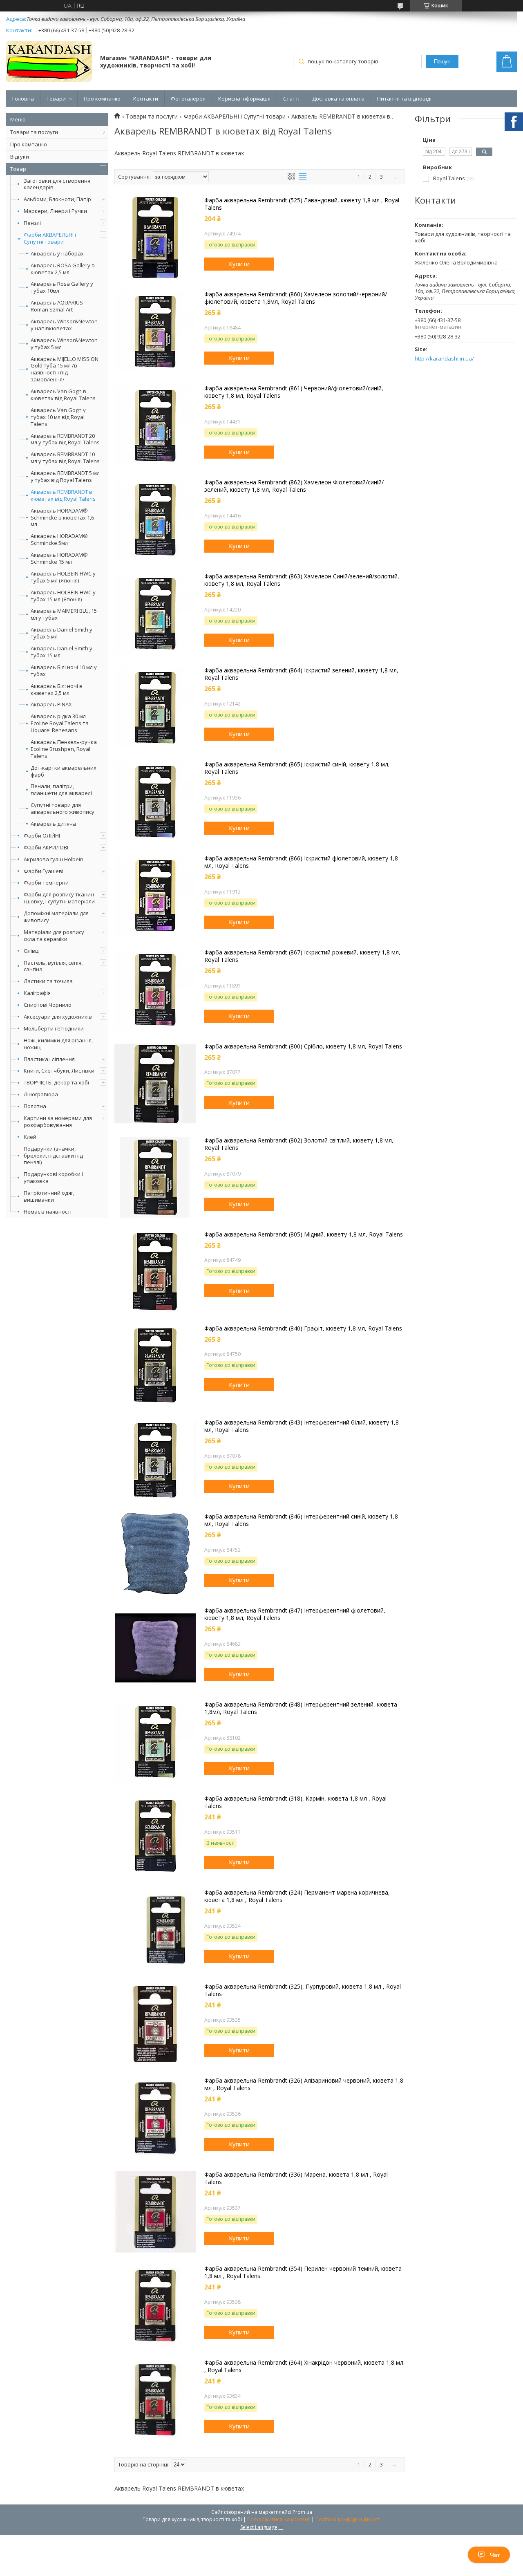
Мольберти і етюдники (54, 1028)
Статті (291, 99)
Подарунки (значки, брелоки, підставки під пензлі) (53, 1156)
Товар (18, 169)
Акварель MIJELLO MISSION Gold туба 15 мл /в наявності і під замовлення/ (65, 370)
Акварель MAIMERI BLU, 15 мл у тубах (64, 614)
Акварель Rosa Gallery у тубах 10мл (62, 287)
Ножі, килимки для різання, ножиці (58, 1044)
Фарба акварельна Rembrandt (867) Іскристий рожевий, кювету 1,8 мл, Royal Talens (302, 956)
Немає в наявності (48, 1212)
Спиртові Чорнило (48, 1005)
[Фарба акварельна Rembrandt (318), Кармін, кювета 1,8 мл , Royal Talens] (155, 1836)
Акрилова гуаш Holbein (54, 859)
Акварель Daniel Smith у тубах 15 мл (61, 652)
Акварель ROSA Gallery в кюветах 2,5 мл (63, 269)
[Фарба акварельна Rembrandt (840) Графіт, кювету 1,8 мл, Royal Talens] (155, 1366)
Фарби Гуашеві (44, 871)
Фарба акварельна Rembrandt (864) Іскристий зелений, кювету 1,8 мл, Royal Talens (301, 674)
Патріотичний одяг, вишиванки (49, 1196)
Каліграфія (37, 993)
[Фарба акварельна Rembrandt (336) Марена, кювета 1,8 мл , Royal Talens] (155, 2212)
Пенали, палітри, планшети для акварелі (61, 790)
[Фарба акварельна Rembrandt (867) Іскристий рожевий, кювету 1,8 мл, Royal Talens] (155, 990)
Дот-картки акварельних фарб (64, 771)
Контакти (146, 99)
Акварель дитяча (53, 824)
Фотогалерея (188, 99)
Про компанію (102, 99)
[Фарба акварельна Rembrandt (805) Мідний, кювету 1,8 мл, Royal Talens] (155, 1272)
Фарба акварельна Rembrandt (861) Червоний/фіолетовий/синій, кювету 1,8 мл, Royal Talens (294, 392)
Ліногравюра (41, 1094)
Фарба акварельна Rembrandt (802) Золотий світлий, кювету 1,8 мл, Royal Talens (299, 1144)
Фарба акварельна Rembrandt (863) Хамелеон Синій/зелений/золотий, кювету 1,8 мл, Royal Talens (302, 580)
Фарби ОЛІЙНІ (42, 836)
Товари (56, 99)
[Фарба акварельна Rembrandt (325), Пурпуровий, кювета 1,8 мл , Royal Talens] (155, 2024)
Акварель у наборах (57, 254)
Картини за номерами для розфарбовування (58, 1121)
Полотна (35, 1106)
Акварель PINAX (51, 704)
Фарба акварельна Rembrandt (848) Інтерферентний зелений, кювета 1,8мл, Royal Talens (301, 1708)
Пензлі (32, 223)
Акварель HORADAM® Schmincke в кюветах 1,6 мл (62, 518)
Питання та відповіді (404, 99)
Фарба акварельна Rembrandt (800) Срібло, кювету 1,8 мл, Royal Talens (303, 1046)
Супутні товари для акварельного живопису (63, 809)
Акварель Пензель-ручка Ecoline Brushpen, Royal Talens (64, 749)
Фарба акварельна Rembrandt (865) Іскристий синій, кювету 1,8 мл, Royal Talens (297, 768)
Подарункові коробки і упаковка (53, 1177)
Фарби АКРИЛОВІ (46, 847)
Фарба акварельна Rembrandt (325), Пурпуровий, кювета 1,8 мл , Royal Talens (303, 1990)
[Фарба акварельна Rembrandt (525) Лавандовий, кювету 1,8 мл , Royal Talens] (155, 237)
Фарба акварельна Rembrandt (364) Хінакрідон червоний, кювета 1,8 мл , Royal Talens (304, 2366)
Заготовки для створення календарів (57, 184)
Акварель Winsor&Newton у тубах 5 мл (64, 344)
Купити (239, 264)
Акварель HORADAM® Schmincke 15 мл (59, 558)
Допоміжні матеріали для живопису (56, 917)
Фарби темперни (46, 883)
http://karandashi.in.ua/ (444, 359)
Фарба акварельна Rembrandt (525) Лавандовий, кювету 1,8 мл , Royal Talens (302, 204)
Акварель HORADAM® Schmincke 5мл (59, 540)
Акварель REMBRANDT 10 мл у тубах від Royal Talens (65, 458)
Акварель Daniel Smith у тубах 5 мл (61, 633)
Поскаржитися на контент (279, 2519)
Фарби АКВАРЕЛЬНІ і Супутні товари (50, 238)
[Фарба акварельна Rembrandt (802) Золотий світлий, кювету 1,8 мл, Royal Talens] (155, 1178)
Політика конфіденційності (348, 2519)
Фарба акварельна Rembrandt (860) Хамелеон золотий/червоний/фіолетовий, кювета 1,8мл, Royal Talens (296, 298)
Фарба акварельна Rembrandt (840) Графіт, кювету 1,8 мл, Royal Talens (303, 1328)
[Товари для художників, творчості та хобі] (49, 62)
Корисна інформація (244, 99)
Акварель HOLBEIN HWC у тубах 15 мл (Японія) (63, 596)
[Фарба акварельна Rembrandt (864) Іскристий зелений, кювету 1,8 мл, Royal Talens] (155, 708)
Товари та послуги (34, 132)
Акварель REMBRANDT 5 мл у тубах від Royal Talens (65, 477)
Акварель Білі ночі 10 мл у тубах (64, 671)
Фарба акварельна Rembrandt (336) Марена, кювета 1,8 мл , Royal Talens (296, 2178)
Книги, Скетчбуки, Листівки (59, 1071)
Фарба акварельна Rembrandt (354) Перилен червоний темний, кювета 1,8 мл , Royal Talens (303, 2272)
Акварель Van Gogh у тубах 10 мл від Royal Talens (58, 417)
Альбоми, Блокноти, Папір (57, 199)
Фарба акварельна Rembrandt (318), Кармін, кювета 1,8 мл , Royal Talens (295, 1802)
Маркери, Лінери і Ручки (55, 211)
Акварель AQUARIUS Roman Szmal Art (57, 306)
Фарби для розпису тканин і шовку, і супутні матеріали (59, 898)
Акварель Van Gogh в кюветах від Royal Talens (63, 395)
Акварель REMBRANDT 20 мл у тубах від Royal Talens (65, 439)
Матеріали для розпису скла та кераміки (54, 935)
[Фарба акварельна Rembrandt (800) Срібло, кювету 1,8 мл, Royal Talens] (155, 1084)
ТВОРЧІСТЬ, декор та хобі (56, 1082)
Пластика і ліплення (49, 1059)
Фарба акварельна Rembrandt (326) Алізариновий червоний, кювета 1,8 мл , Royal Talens (304, 2084)
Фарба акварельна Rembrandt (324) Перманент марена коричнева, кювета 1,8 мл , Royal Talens (297, 1896)
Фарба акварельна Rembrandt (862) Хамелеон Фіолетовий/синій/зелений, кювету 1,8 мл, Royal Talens (294, 486)
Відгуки (20, 157)
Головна (23, 99)
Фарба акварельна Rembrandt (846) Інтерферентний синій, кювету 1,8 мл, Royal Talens (301, 1520)
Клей (30, 1137)
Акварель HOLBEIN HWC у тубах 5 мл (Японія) (63, 577)
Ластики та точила (48, 981)
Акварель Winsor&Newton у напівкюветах (64, 325)
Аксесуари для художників (58, 1017)
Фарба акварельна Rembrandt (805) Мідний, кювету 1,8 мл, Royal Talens (304, 1234)
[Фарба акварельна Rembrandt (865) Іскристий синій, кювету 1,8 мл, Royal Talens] (155, 802)
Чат (495, 2555)
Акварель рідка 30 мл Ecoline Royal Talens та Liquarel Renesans (60, 723)
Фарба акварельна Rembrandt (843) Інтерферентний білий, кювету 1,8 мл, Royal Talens (302, 1426)
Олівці (32, 951)
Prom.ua (302, 2512)
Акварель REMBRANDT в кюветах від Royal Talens (63, 495)
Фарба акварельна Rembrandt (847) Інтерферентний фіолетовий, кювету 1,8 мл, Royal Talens (295, 1614)
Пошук (442, 62)
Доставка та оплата (338, 99)
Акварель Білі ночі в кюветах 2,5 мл (57, 690)
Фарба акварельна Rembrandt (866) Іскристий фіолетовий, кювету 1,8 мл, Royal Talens (301, 862)
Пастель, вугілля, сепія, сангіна (53, 966)
